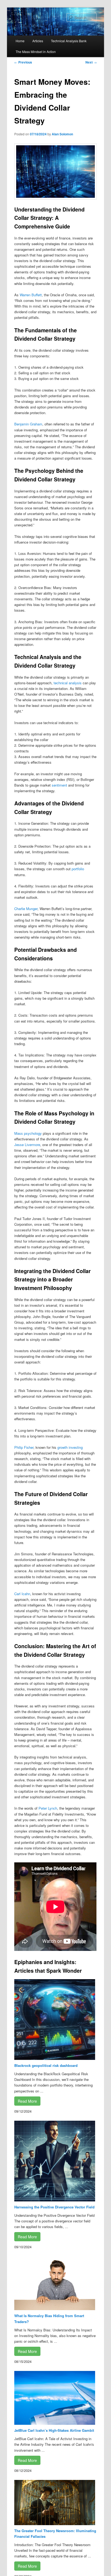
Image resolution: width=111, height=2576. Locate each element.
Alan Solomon (62, 134)
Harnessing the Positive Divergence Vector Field (54, 2207)
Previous (23, 62)
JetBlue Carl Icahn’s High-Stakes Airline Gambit (54, 2430)
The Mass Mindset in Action (36, 52)
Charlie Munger (26, 909)
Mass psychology (28, 1133)
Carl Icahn (22, 1594)
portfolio (78, 869)
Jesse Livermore (27, 1145)
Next (91, 62)
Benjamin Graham (28, 424)
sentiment (59, 785)
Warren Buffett (31, 295)
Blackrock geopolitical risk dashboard (46, 2065)
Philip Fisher (24, 1447)
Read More (27, 2101)
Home (20, 41)
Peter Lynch (48, 1808)
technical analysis (68, 683)
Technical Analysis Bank (69, 41)
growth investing (70, 1447)
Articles (38, 41)
